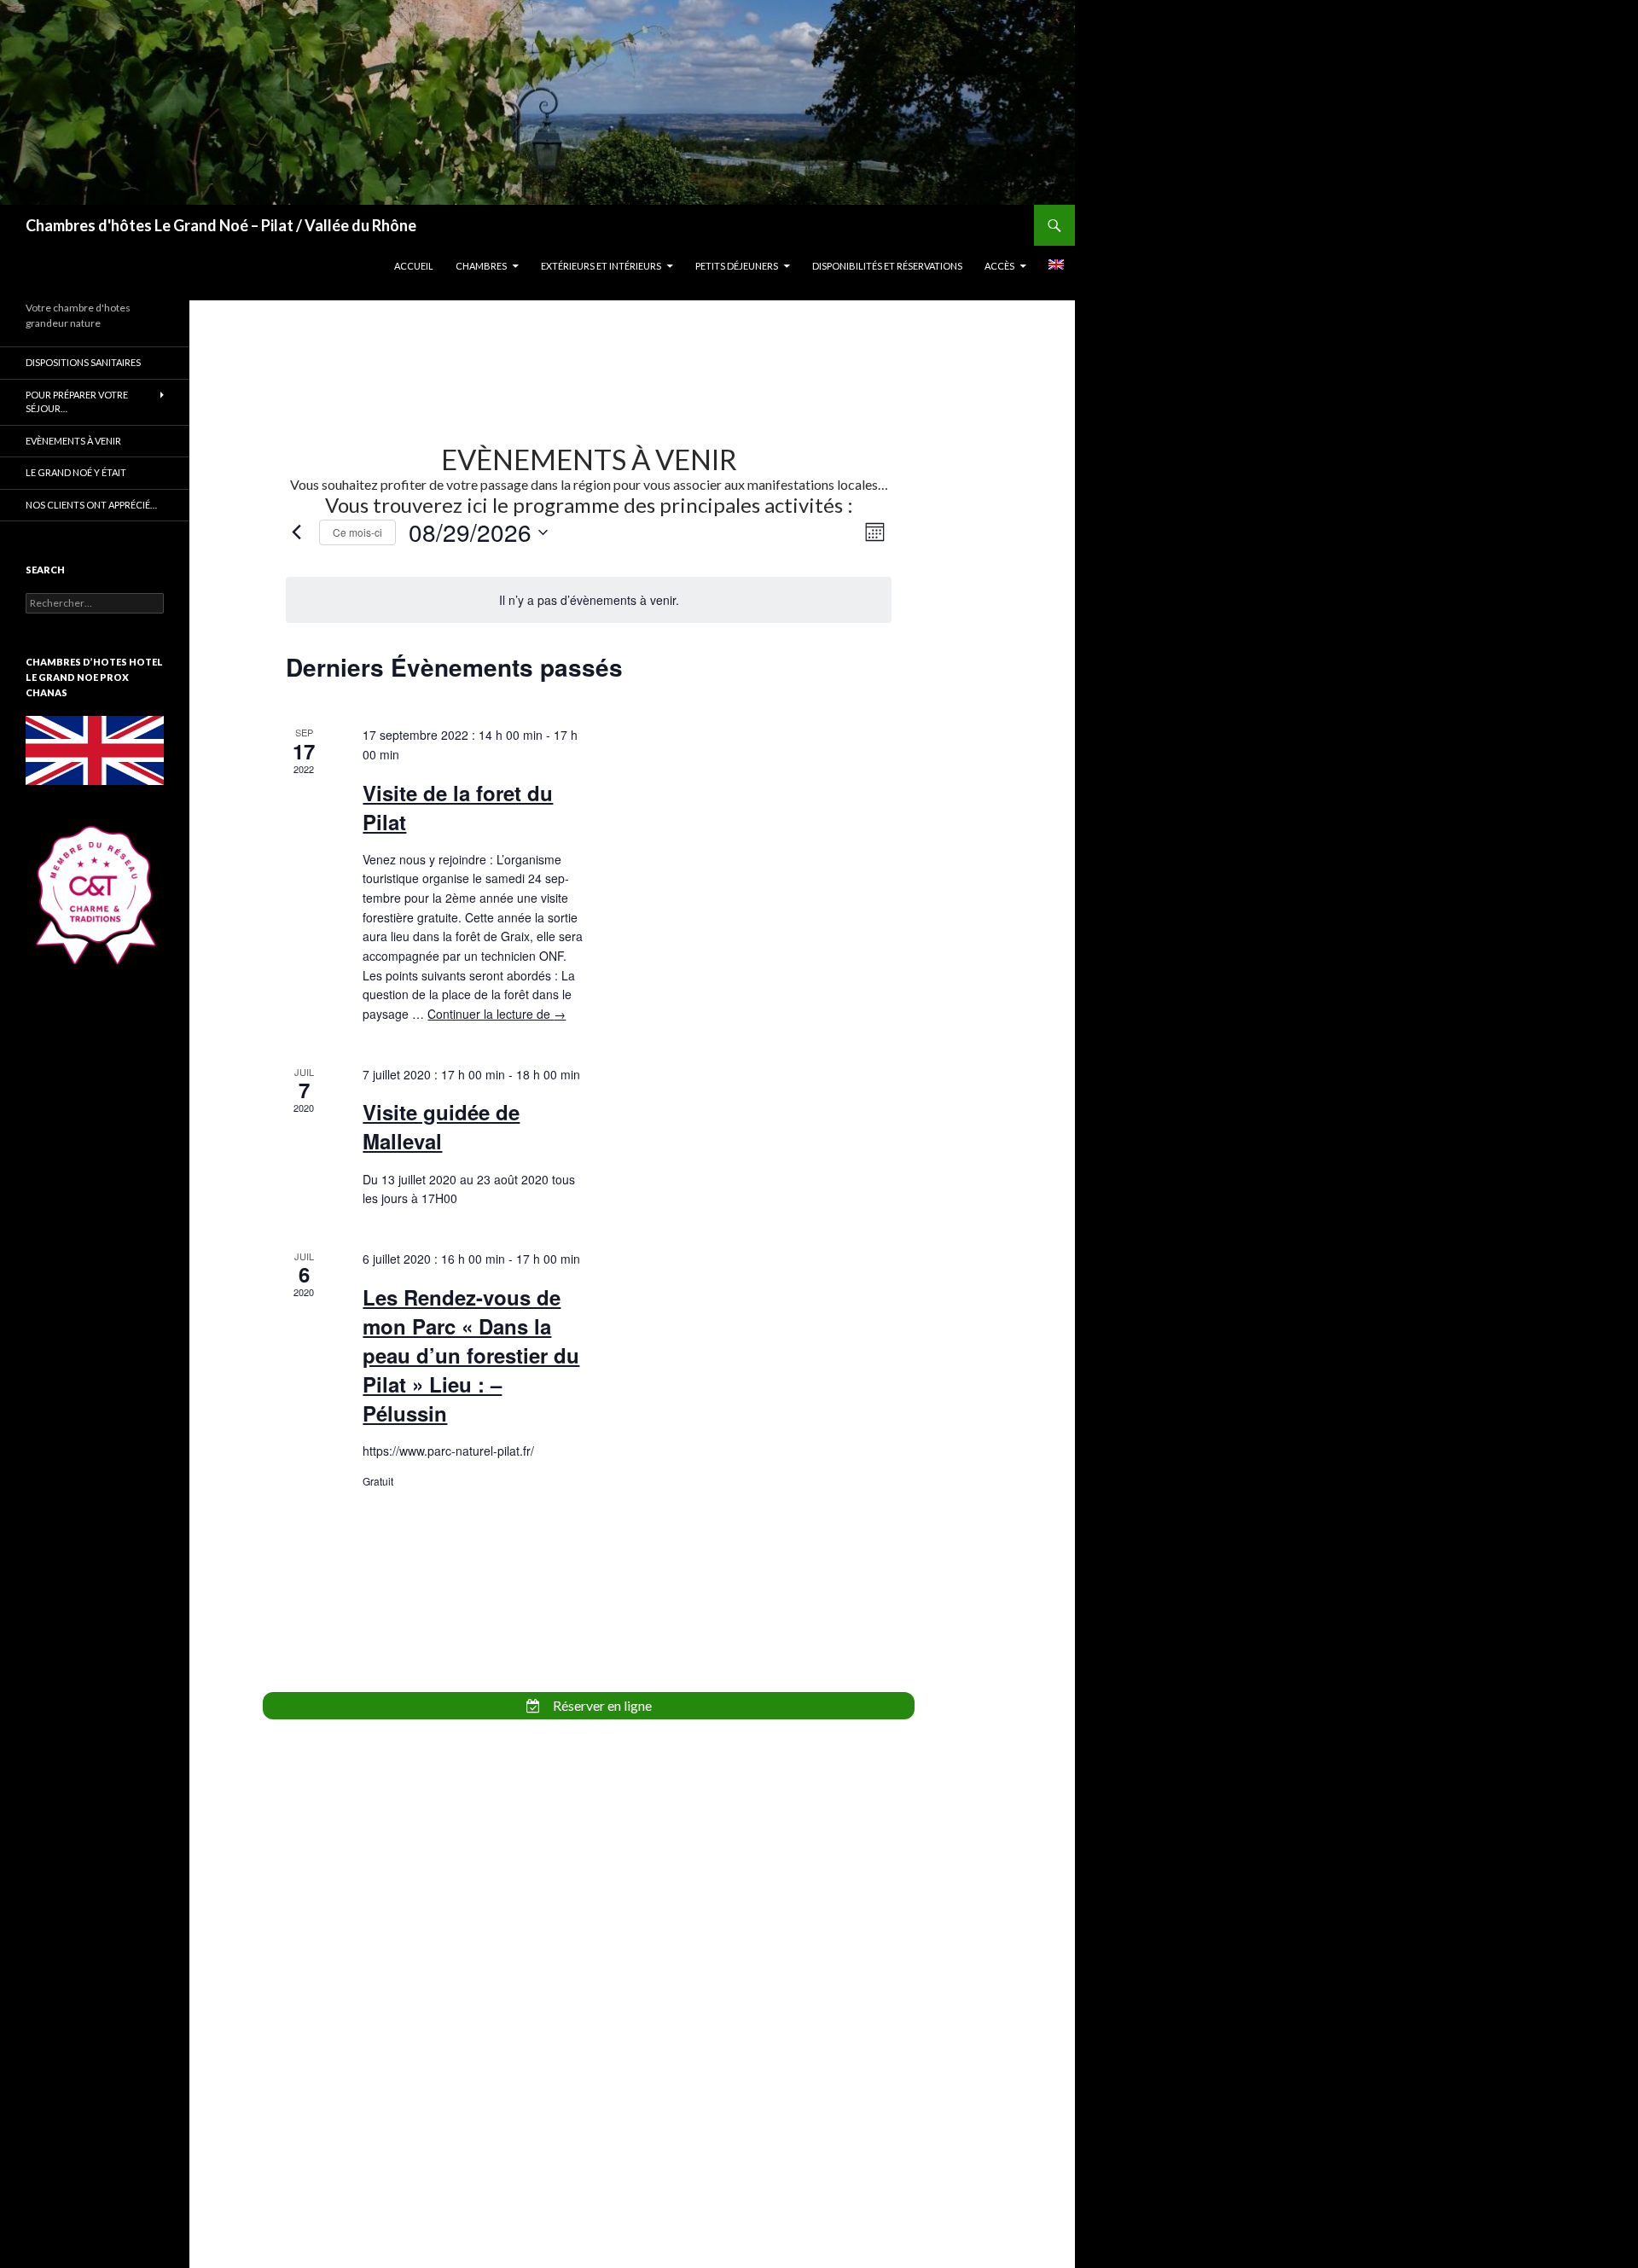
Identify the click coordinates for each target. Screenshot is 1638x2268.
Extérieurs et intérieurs (601, 266)
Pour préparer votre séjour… (77, 402)
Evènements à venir (73, 441)
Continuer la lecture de (497, 1014)
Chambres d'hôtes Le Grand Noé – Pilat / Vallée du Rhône (221, 225)
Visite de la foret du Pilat (458, 807)
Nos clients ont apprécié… (91, 505)
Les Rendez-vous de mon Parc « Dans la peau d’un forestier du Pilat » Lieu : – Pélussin (471, 1355)
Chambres (481, 266)
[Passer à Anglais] (1056, 265)
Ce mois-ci (357, 532)
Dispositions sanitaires (83, 362)
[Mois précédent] (296, 532)
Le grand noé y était (76, 472)
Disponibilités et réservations (887, 266)
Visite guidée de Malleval (441, 1126)
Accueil (414, 266)
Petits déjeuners (737, 266)
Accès (999, 266)
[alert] (588, 600)
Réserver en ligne (601, 1705)
